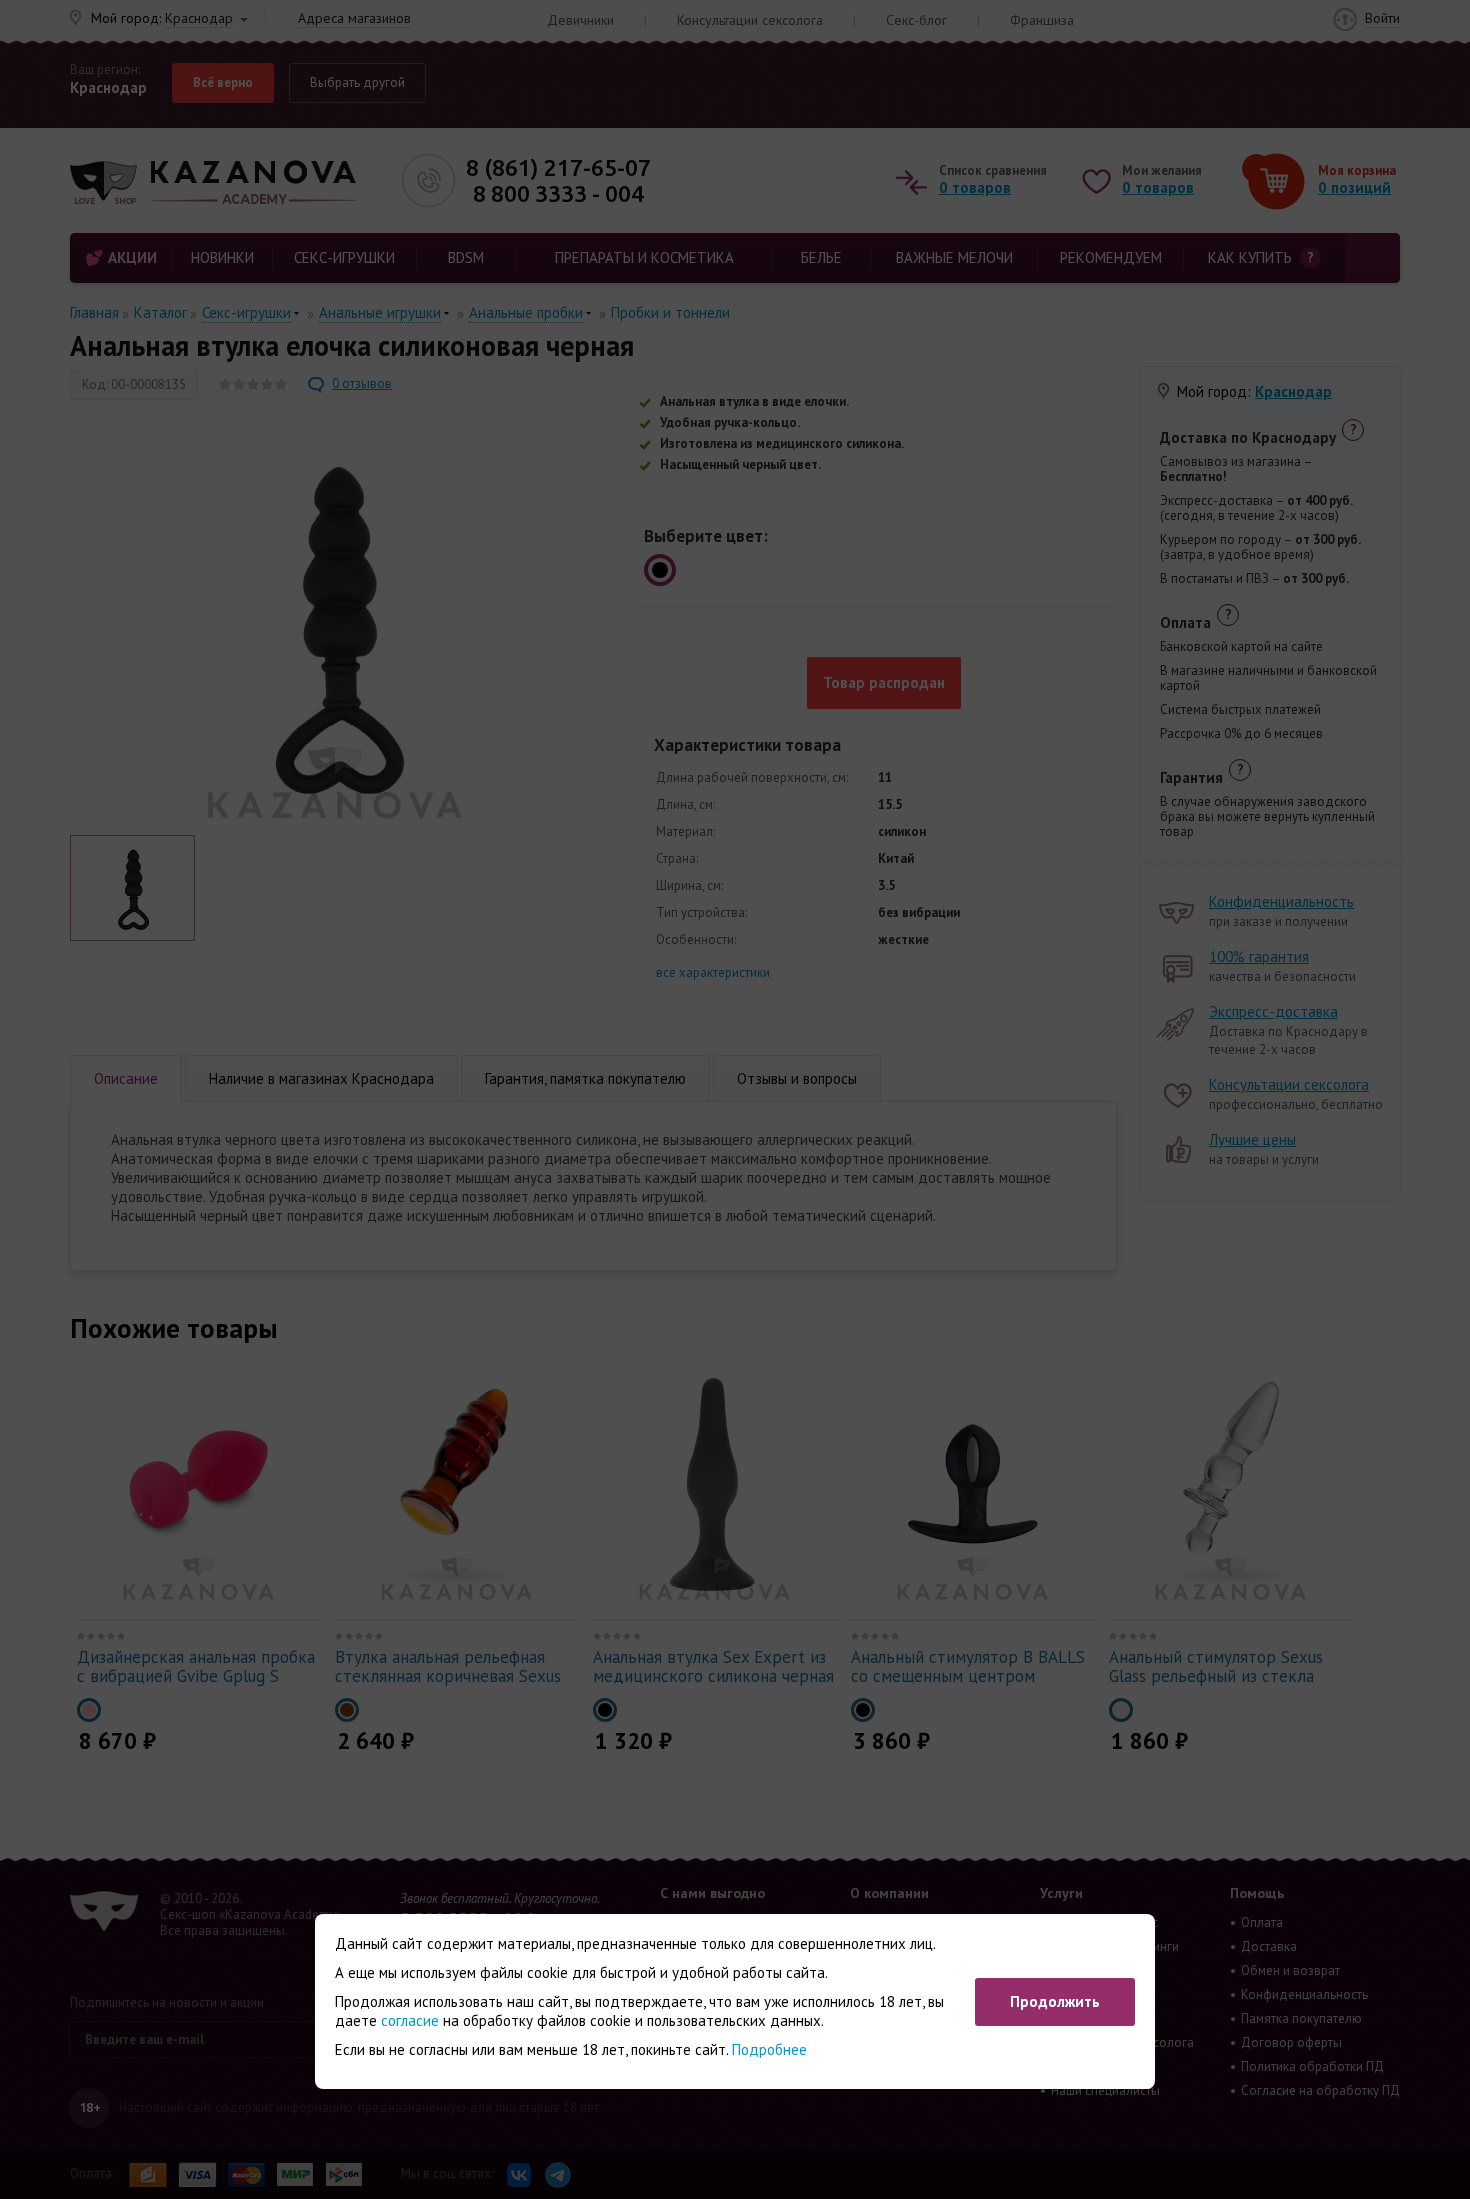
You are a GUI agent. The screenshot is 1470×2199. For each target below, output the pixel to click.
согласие (410, 2020)
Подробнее (769, 2049)
